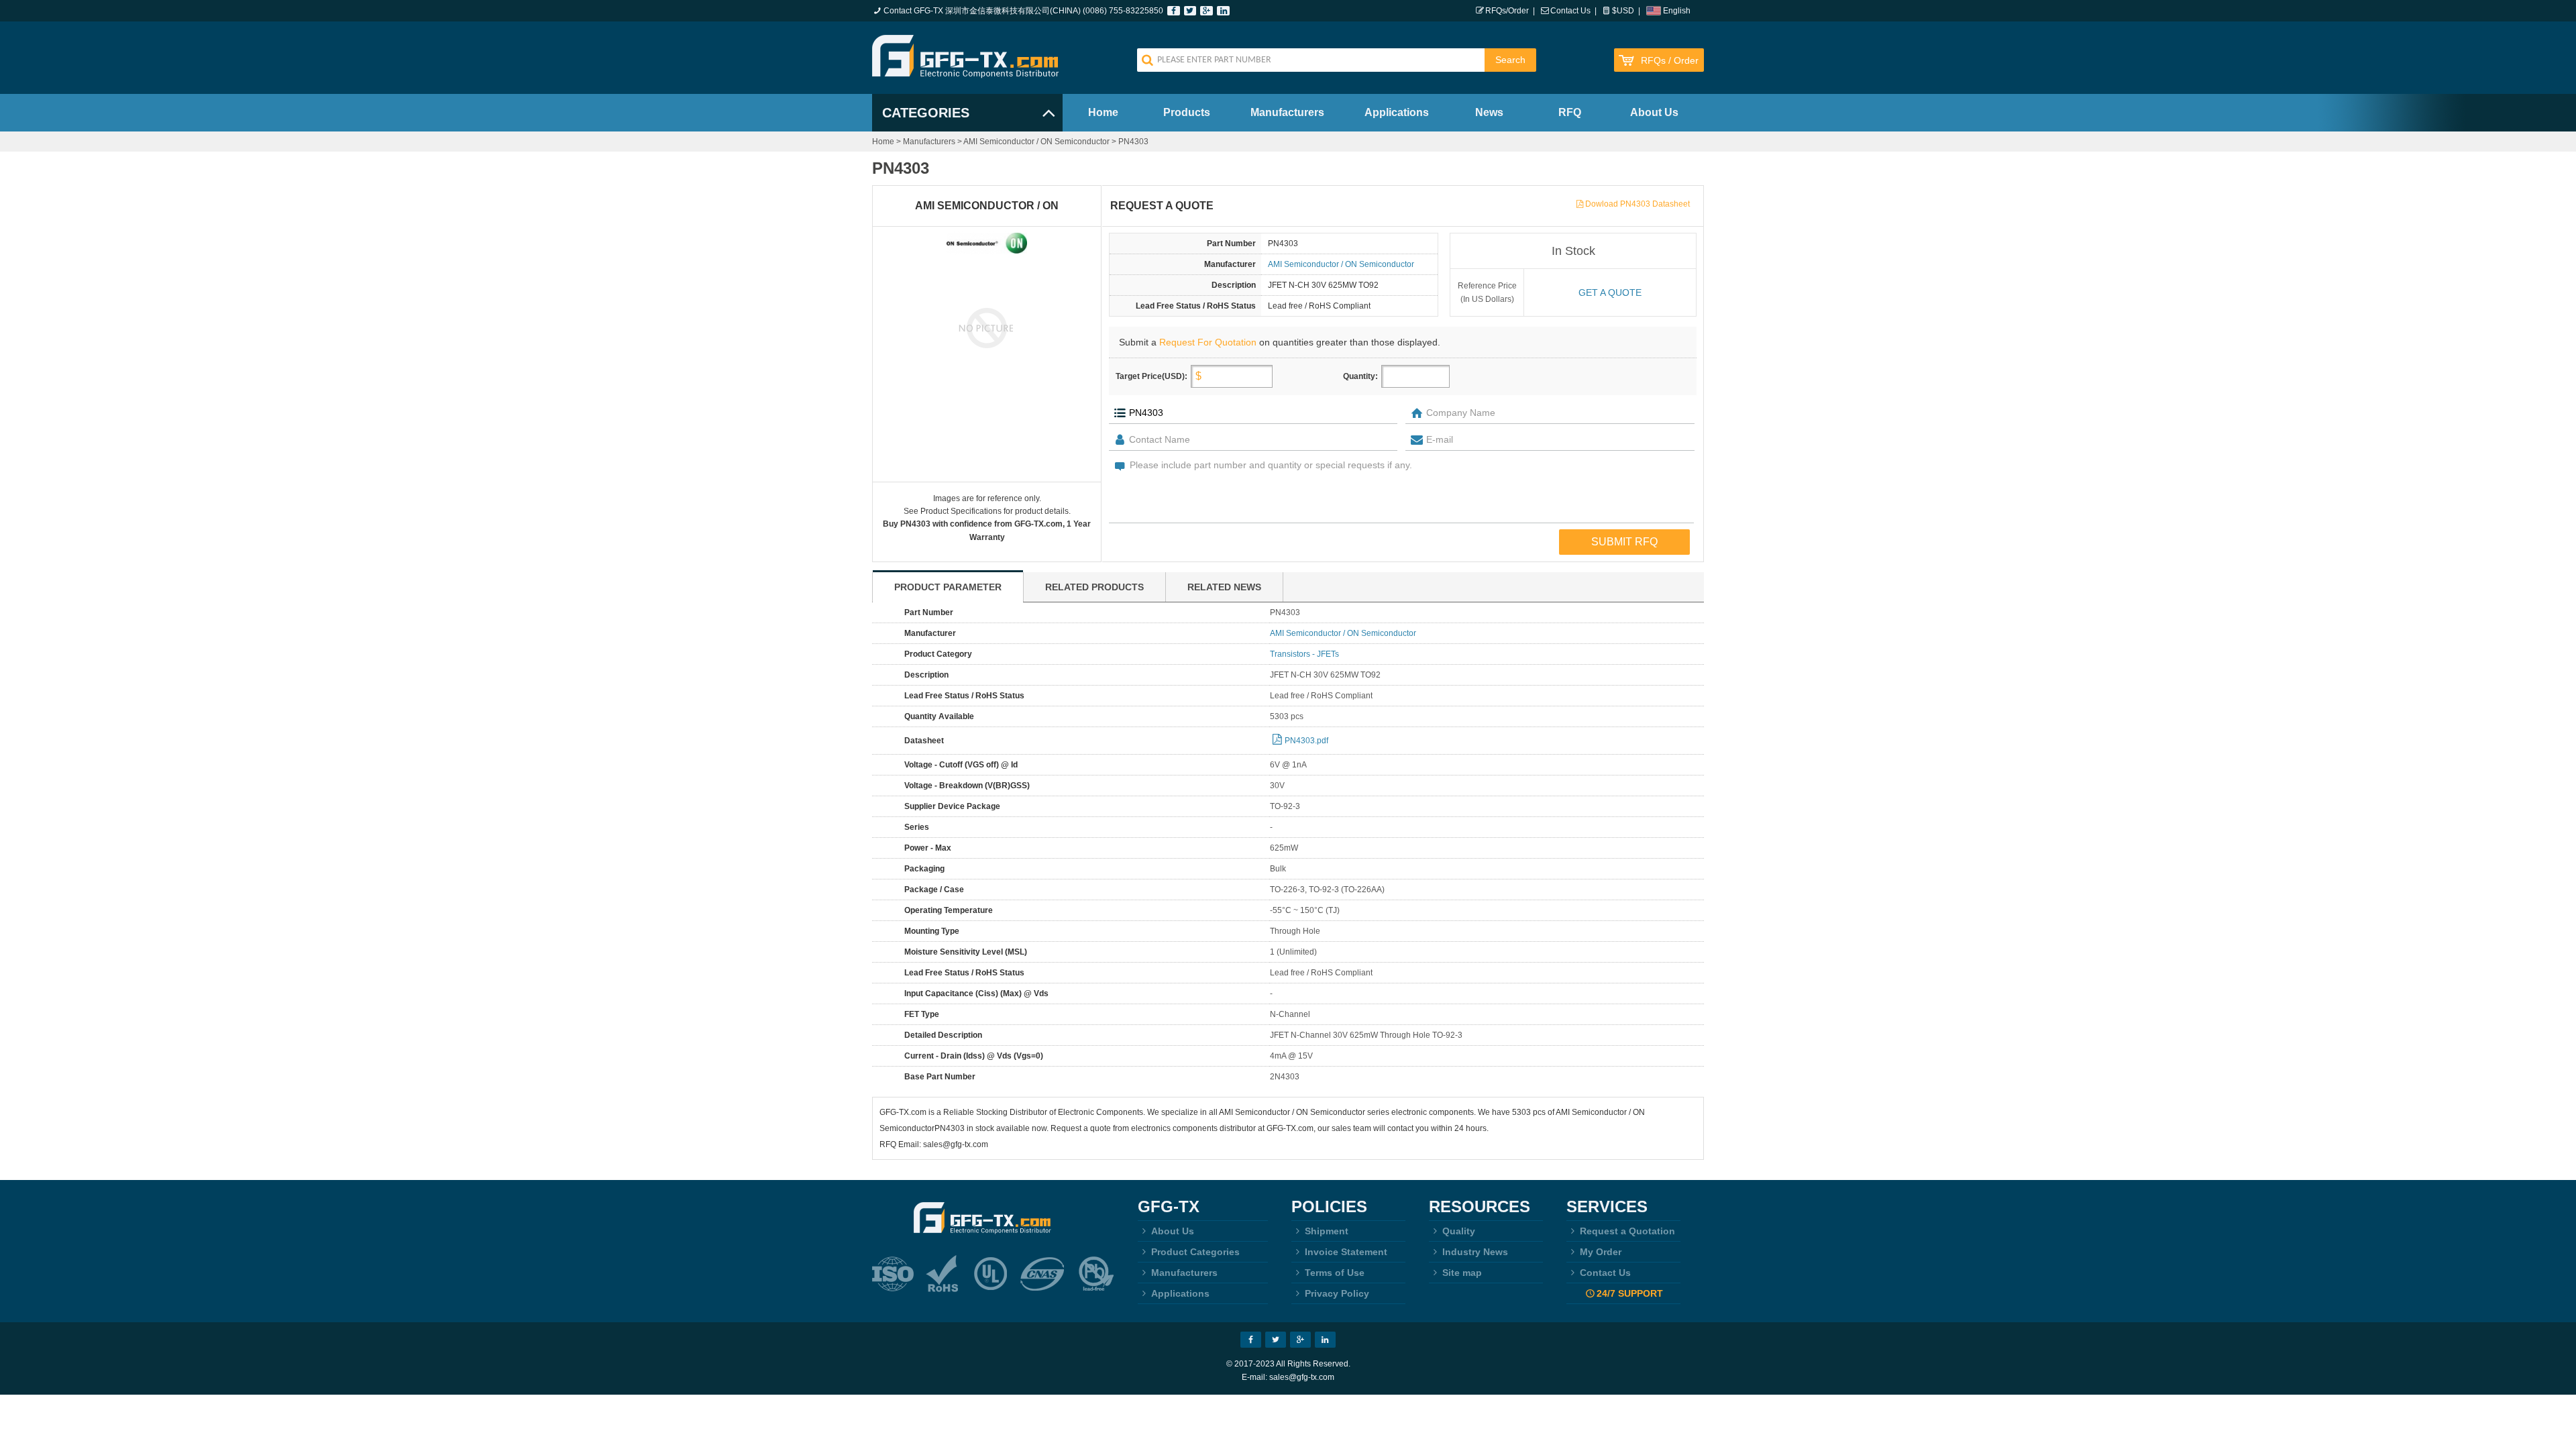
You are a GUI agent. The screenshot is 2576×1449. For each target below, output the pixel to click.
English (1677, 11)
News (1489, 112)
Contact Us (1570, 11)
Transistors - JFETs (1304, 654)
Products (1187, 112)
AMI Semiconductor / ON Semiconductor (1036, 142)
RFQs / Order (1670, 61)
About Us (1654, 112)
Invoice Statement (1346, 1252)
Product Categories (1195, 1252)
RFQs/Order (1507, 11)
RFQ (1570, 112)
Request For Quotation (1208, 342)
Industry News (1475, 1252)
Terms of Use (1335, 1273)
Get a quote (1610, 292)
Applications (1397, 112)
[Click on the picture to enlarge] (987, 327)
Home (1103, 112)
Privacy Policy (1337, 1293)
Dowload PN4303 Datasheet (1638, 204)
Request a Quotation (1627, 1231)
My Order (1601, 1252)
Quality (1459, 1231)
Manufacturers (1287, 112)
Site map (1462, 1273)
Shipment (1327, 1231)
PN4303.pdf (1306, 741)
